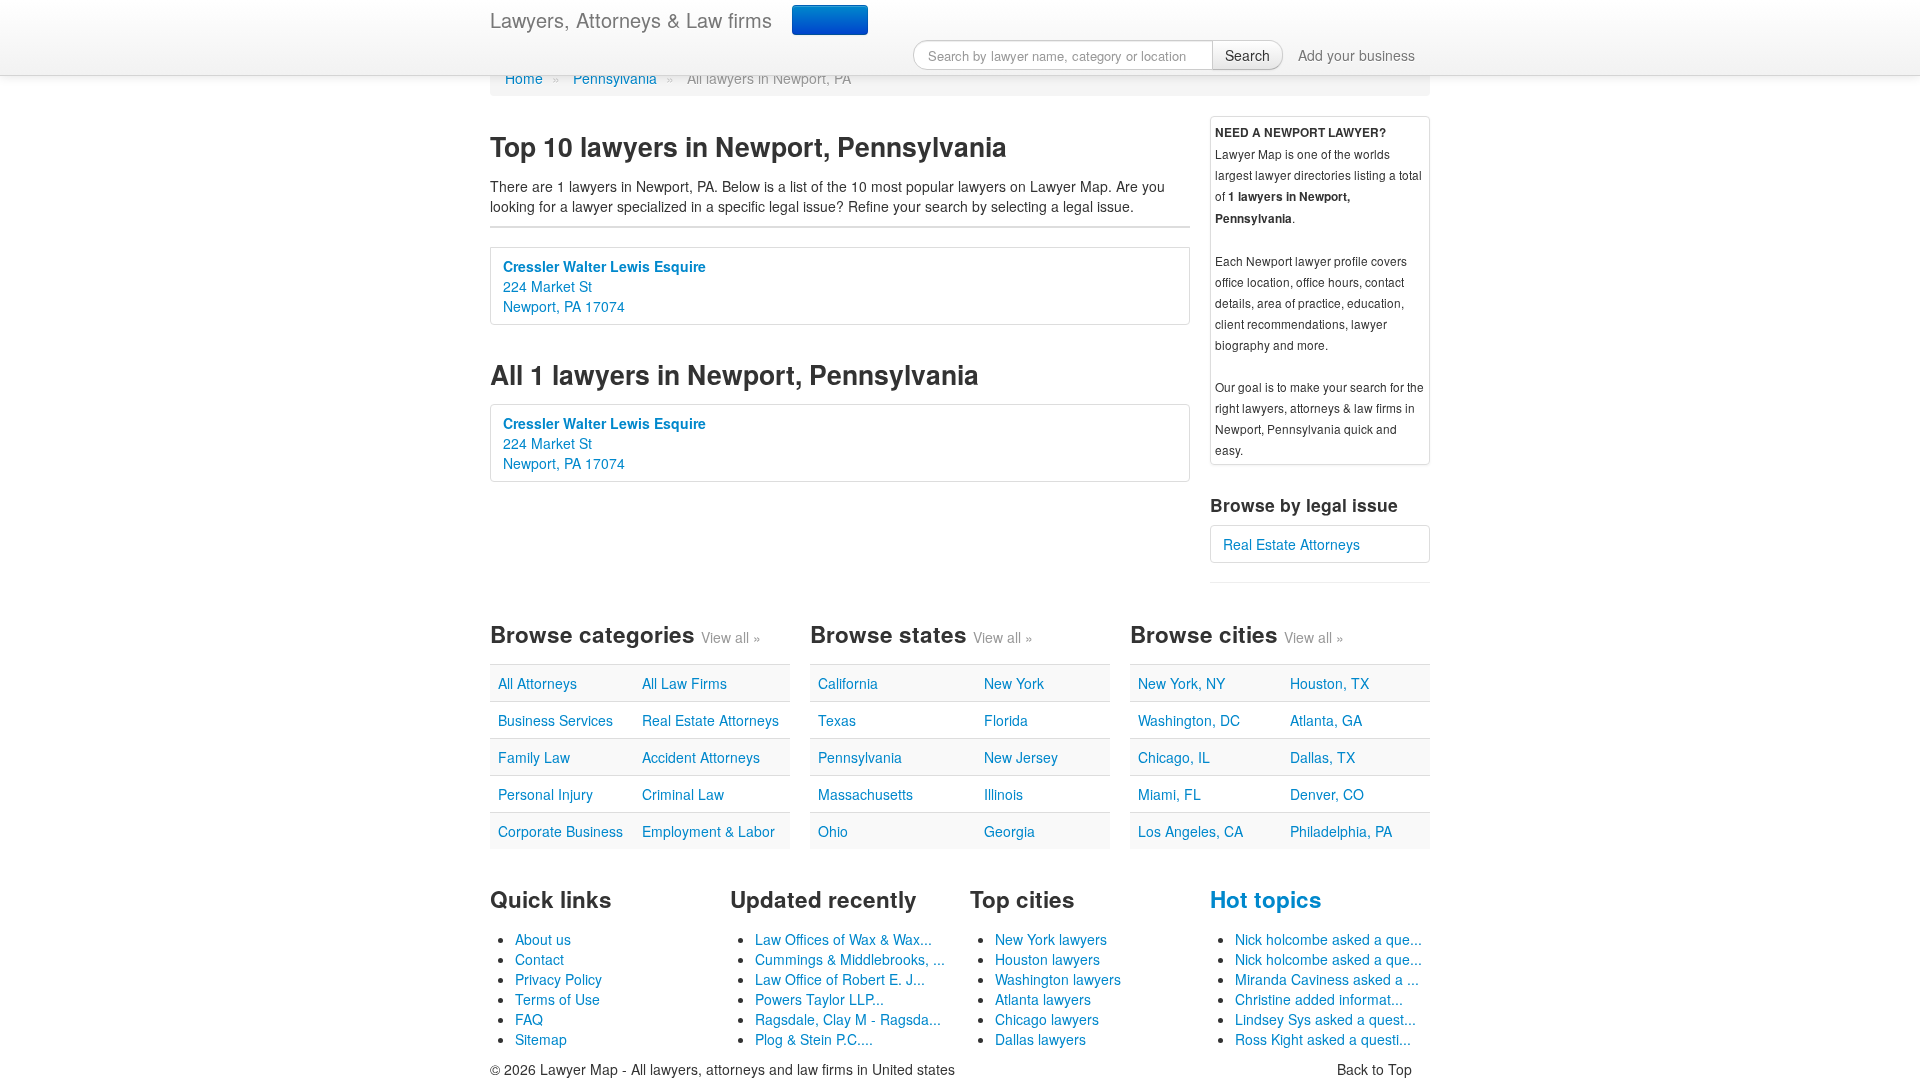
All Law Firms (684, 683)
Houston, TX (1329, 683)
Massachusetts (865, 794)
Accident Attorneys (701, 757)
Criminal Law (683, 794)
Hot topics (1266, 899)
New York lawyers (1051, 939)
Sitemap (541, 1039)
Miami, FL (1169, 794)
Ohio (833, 831)
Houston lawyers (1047, 959)
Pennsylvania (615, 78)
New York (1014, 683)
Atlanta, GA (1326, 720)
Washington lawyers (1058, 979)
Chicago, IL (1174, 757)
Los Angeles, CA (1190, 831)
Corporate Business (560, 831)
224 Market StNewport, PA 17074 (604, 286)
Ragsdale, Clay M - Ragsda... (848, 1019)
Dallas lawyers (1040, 1039)
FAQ (529, 1019)
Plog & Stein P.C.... (814, 1039)
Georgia (1009, 831)
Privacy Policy (558, 979)
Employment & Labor (708, 831)
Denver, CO (1327, 794)
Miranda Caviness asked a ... (1327, 979)
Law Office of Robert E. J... (840, 979)
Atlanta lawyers (1043, 999)
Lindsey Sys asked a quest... (1325, 1019)
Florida (1006, 720)
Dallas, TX (1322, 757)
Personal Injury (545, 794)
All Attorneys (537, 683)
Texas (837, 720)
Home (524, 78)
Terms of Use (557, 999)
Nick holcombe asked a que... (1328, 939)
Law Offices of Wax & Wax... (843, 939)
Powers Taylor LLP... (819, 999)
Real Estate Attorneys (1291, 544)
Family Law (534, 757)
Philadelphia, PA (1341, 831)
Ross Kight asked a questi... (1323, 1039)
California (848, 683)
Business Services (555, 720)
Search (1247, 55)
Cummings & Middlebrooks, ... (850, 959)
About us (543, 939)
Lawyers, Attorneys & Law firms (631, 19)
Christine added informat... (1319, 999)
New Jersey (1021, 757)
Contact (539, 959)
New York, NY (1181, 683)
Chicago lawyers (1047, 1019)
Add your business (1356, 55)
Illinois (1003, 794)
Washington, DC (1189, 720)
